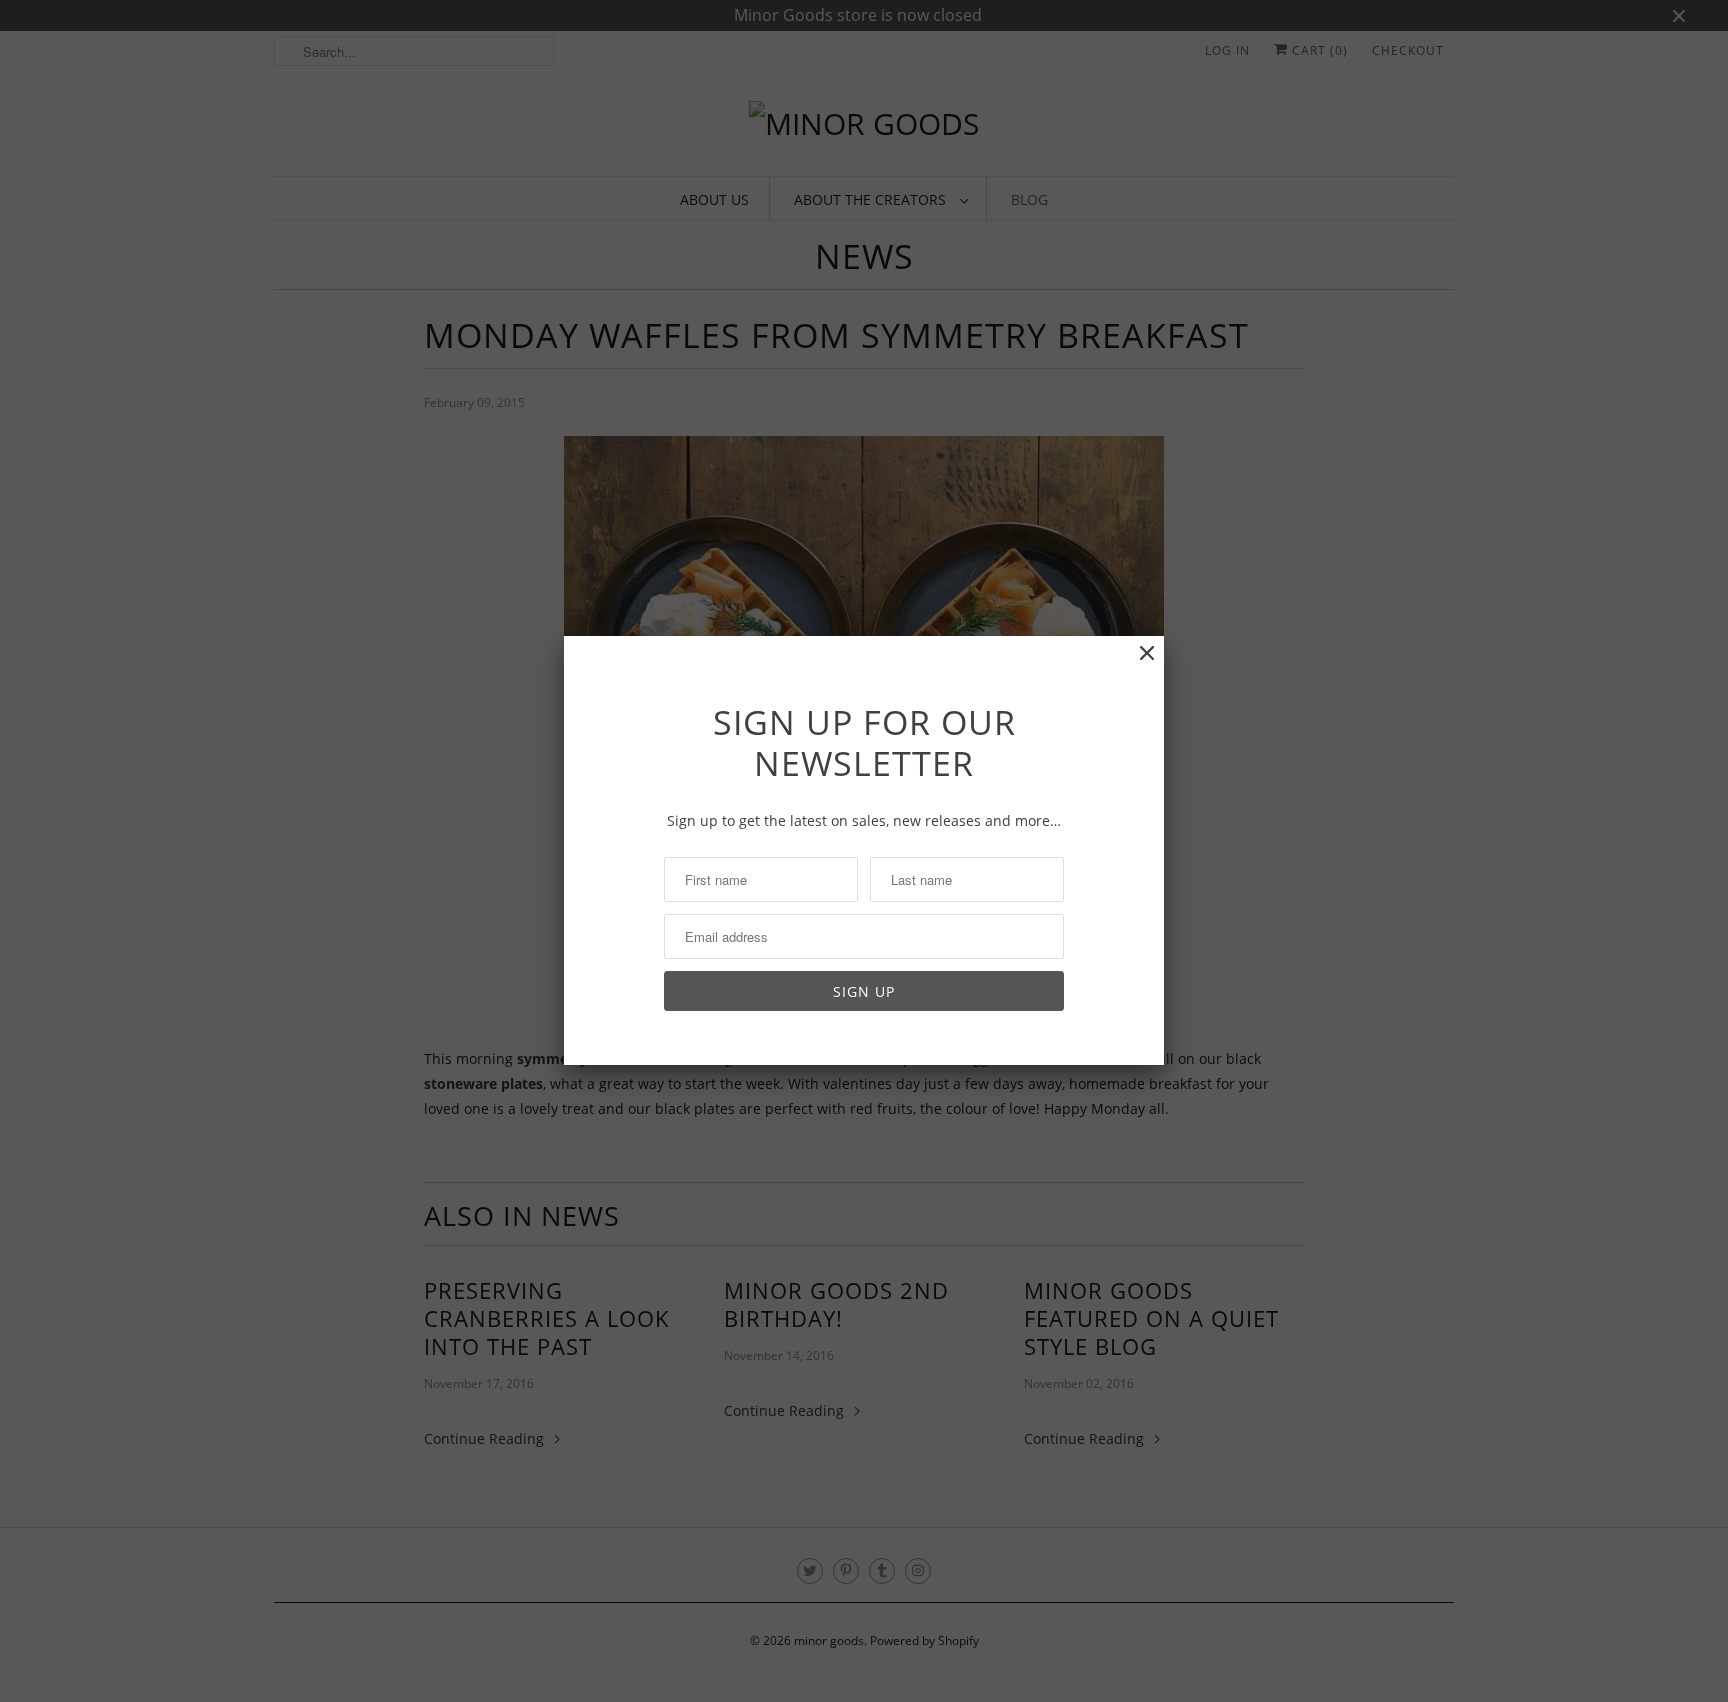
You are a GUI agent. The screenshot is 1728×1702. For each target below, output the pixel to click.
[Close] (1147, 653)
